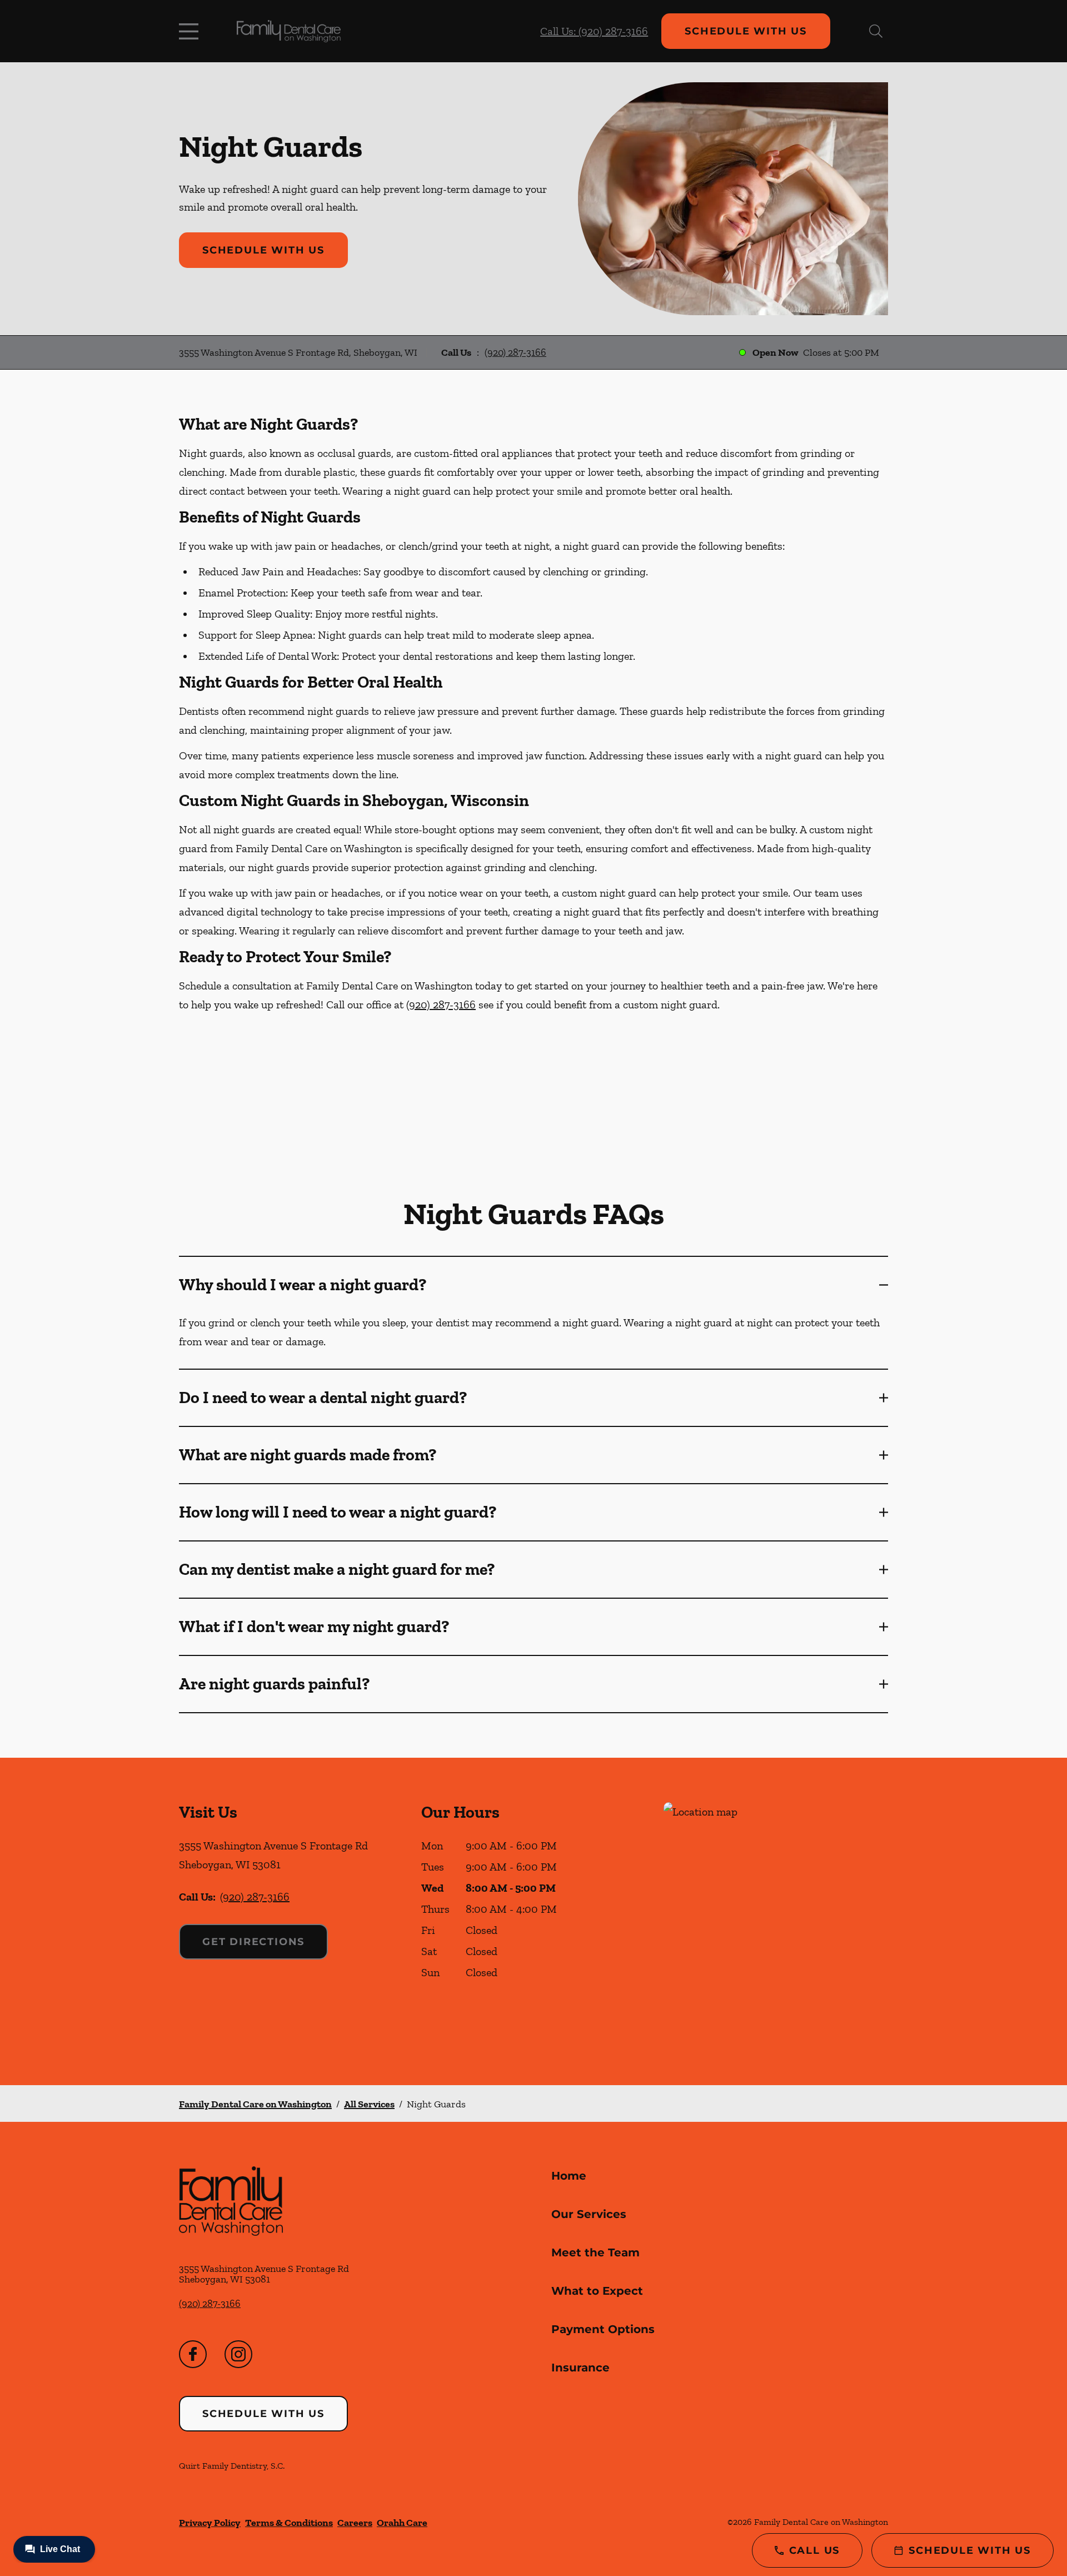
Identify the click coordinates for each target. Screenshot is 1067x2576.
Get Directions (253, 1942)
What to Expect (597, 2291)
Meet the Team (595, 2252)
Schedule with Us (746, 31)
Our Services (589, 2214)
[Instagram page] (238, 2354)
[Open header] (191, 31)
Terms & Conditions (289, 2523)
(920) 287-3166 (515, 352)
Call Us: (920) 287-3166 (594, 31)
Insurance (580, 2368)
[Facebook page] (193, 2354)
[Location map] (776, 1921)
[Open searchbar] (876, 31)
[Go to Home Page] (289, 31)
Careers (355, 2523)
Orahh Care (402, 2523)
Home (569, 2176)
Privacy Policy (210, 2523)
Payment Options (603, 2329)
